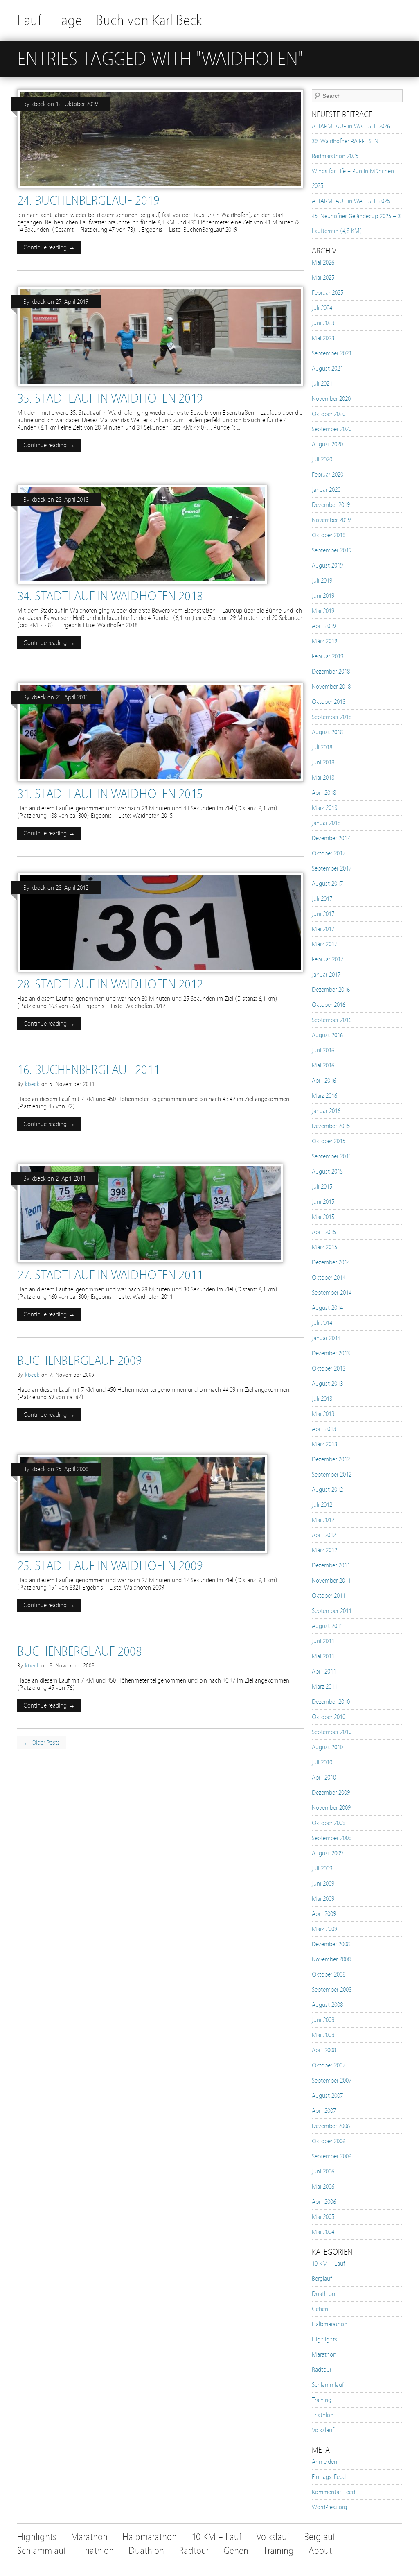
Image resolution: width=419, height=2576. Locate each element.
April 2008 (324, 2050)
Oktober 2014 (329, 1278)
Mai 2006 (323, 2187)
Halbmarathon (330, 2324)
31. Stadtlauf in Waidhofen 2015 (110, 794)
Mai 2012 (323, 1520)
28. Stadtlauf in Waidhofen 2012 (110, 984)
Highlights (324, 2339)
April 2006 (324, 2202)
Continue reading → (49, 247)
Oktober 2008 (329, 1974)
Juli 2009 (322, 1868)
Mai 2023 (323, 338)
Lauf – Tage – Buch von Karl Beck (110, 20)
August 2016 (327, 1035)
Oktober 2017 (329, 853)
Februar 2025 (328, 293)
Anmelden (324, 2462)
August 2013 (327, 1384)
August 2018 (327, 732)
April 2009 (324, 1914)
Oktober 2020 (329, 414)
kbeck (38, 104)
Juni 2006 (323, 2171)
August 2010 (327, 1747)
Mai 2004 (323, 2232)
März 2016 (324, 1096)
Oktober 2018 (329, 702)
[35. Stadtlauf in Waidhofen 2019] (160, 388)
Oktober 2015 (329, 1141)
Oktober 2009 (329, 1823)
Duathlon (323, 2294)
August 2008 (327, 2005)
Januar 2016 (326, 1111)
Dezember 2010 (331, 1702)
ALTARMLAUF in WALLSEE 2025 (351, 201)
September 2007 (332, 2081)
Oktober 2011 (329, 1596)
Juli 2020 (322, 459)
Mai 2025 (323, 278)
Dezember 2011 (331, 1565)
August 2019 (327, 565)
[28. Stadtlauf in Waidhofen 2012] (160, 974)
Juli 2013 (322, 1399)
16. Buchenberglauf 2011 (88, 1070)
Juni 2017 (323, 914)
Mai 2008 (323, 2035)
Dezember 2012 (331, 1459)
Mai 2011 (323, 1656)
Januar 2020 (326, 490)
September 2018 (332, 717)
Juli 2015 (322, 1187)
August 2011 (327, 1626)
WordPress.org (329, 2507)
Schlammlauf (328, 2385)
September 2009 (332, 1838)
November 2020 (331, 399)
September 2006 (332, 2156)
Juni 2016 (323, 1050)
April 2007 (324, 2111)
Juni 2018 (323, 762)
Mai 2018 (323, 778)
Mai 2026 (323, 262)
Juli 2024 (322, 308)
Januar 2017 (326, 975)
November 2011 (331, 1581)
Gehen (320, 2309)
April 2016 (324, 1081)
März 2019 (324, 641)
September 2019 (332, 550)
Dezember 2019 (331, 505)
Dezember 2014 (331, 1262)
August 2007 (327, 2096)
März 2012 (324, 1550)
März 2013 (324, 1444)
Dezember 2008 (331, 1944)
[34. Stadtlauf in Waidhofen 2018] (142, 586)
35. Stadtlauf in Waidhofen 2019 (110, 398)
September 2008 (332, 1990)
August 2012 (327, 1490)
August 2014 (327, 1308)
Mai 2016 (323, 1065)
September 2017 (332, 868)
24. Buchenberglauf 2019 (88, 201)
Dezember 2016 (331, 990)
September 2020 (332, 429)
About (320, 2551)
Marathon (324, 2354)
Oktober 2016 (329, 1005)
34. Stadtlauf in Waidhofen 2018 (110, 596)
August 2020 (327, 444)
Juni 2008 (323, 2020)
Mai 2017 (323, 929)
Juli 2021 (322, 384)
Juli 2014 (322, 1323)
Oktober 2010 (329, 1717)
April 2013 (324, 1429)
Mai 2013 (323, 1414)
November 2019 (331, 520)
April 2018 (324, 793)
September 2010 (332, 1732)
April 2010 (324, 1778)
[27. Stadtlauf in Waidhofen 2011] (150, 1265)
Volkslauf (323, 2430)
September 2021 (332, 353)
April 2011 (324, 1671)
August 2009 (327, 1853)
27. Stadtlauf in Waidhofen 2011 (110, 1275)
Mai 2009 (323, 1899)
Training (322, 2400)
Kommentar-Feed (333, 2492)
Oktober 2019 (329, 535)
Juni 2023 (323, 323)
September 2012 (332, 1475)
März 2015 (324, 1247)
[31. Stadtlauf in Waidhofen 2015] (160, 784)
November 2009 (331, 1808)
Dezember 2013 (331, 1353)
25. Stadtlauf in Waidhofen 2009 (110, 1566)
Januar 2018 (326, 823)
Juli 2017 (322, 899)
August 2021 (327, 369)
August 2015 (327, 1172)
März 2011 (324, 1687)
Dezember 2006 (331, 2126)
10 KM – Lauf (328, 2264)
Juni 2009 (323, 1884)
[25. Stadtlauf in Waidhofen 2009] (142, 1556)
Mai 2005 (323, 2217)
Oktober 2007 (329, 2065)
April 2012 (324, 1535)
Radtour (322, 2370)
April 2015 (324, 1232)
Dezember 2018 (331, 672)
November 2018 (331, 687)
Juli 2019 (322, 581)
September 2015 (332, 1156)
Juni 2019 (323, 596)
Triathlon (323, 2415)
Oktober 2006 (329, 2141)
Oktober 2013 (329, 1368)
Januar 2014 (326, 1338)
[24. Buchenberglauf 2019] (160, 190)
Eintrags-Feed (329, 2477)
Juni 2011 (323, 1641)
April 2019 (324, 626)
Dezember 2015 (331, 1126)
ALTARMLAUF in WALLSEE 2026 (351, 126)
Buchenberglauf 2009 (80, 1361)
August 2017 (327, 884)
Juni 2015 (323, 1202)
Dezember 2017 (331, 838)
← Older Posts (42, 1743)
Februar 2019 (328, 656)
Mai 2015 (323, 1217)
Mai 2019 (323, 611)
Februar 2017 (328, 959)
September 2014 (332, 1293)
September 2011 (332, 1611)
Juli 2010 (322, 1762)
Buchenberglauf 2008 (80, 1651)
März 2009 (324, 1929)
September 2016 (332, 1020)
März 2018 (324, 808)
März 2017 (324, 944)
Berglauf (322, 2279)
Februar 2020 (328, 475)
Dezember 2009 (331, 1793)
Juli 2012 (322, 1505)
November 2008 (331, 1959)
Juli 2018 (322, 747)
